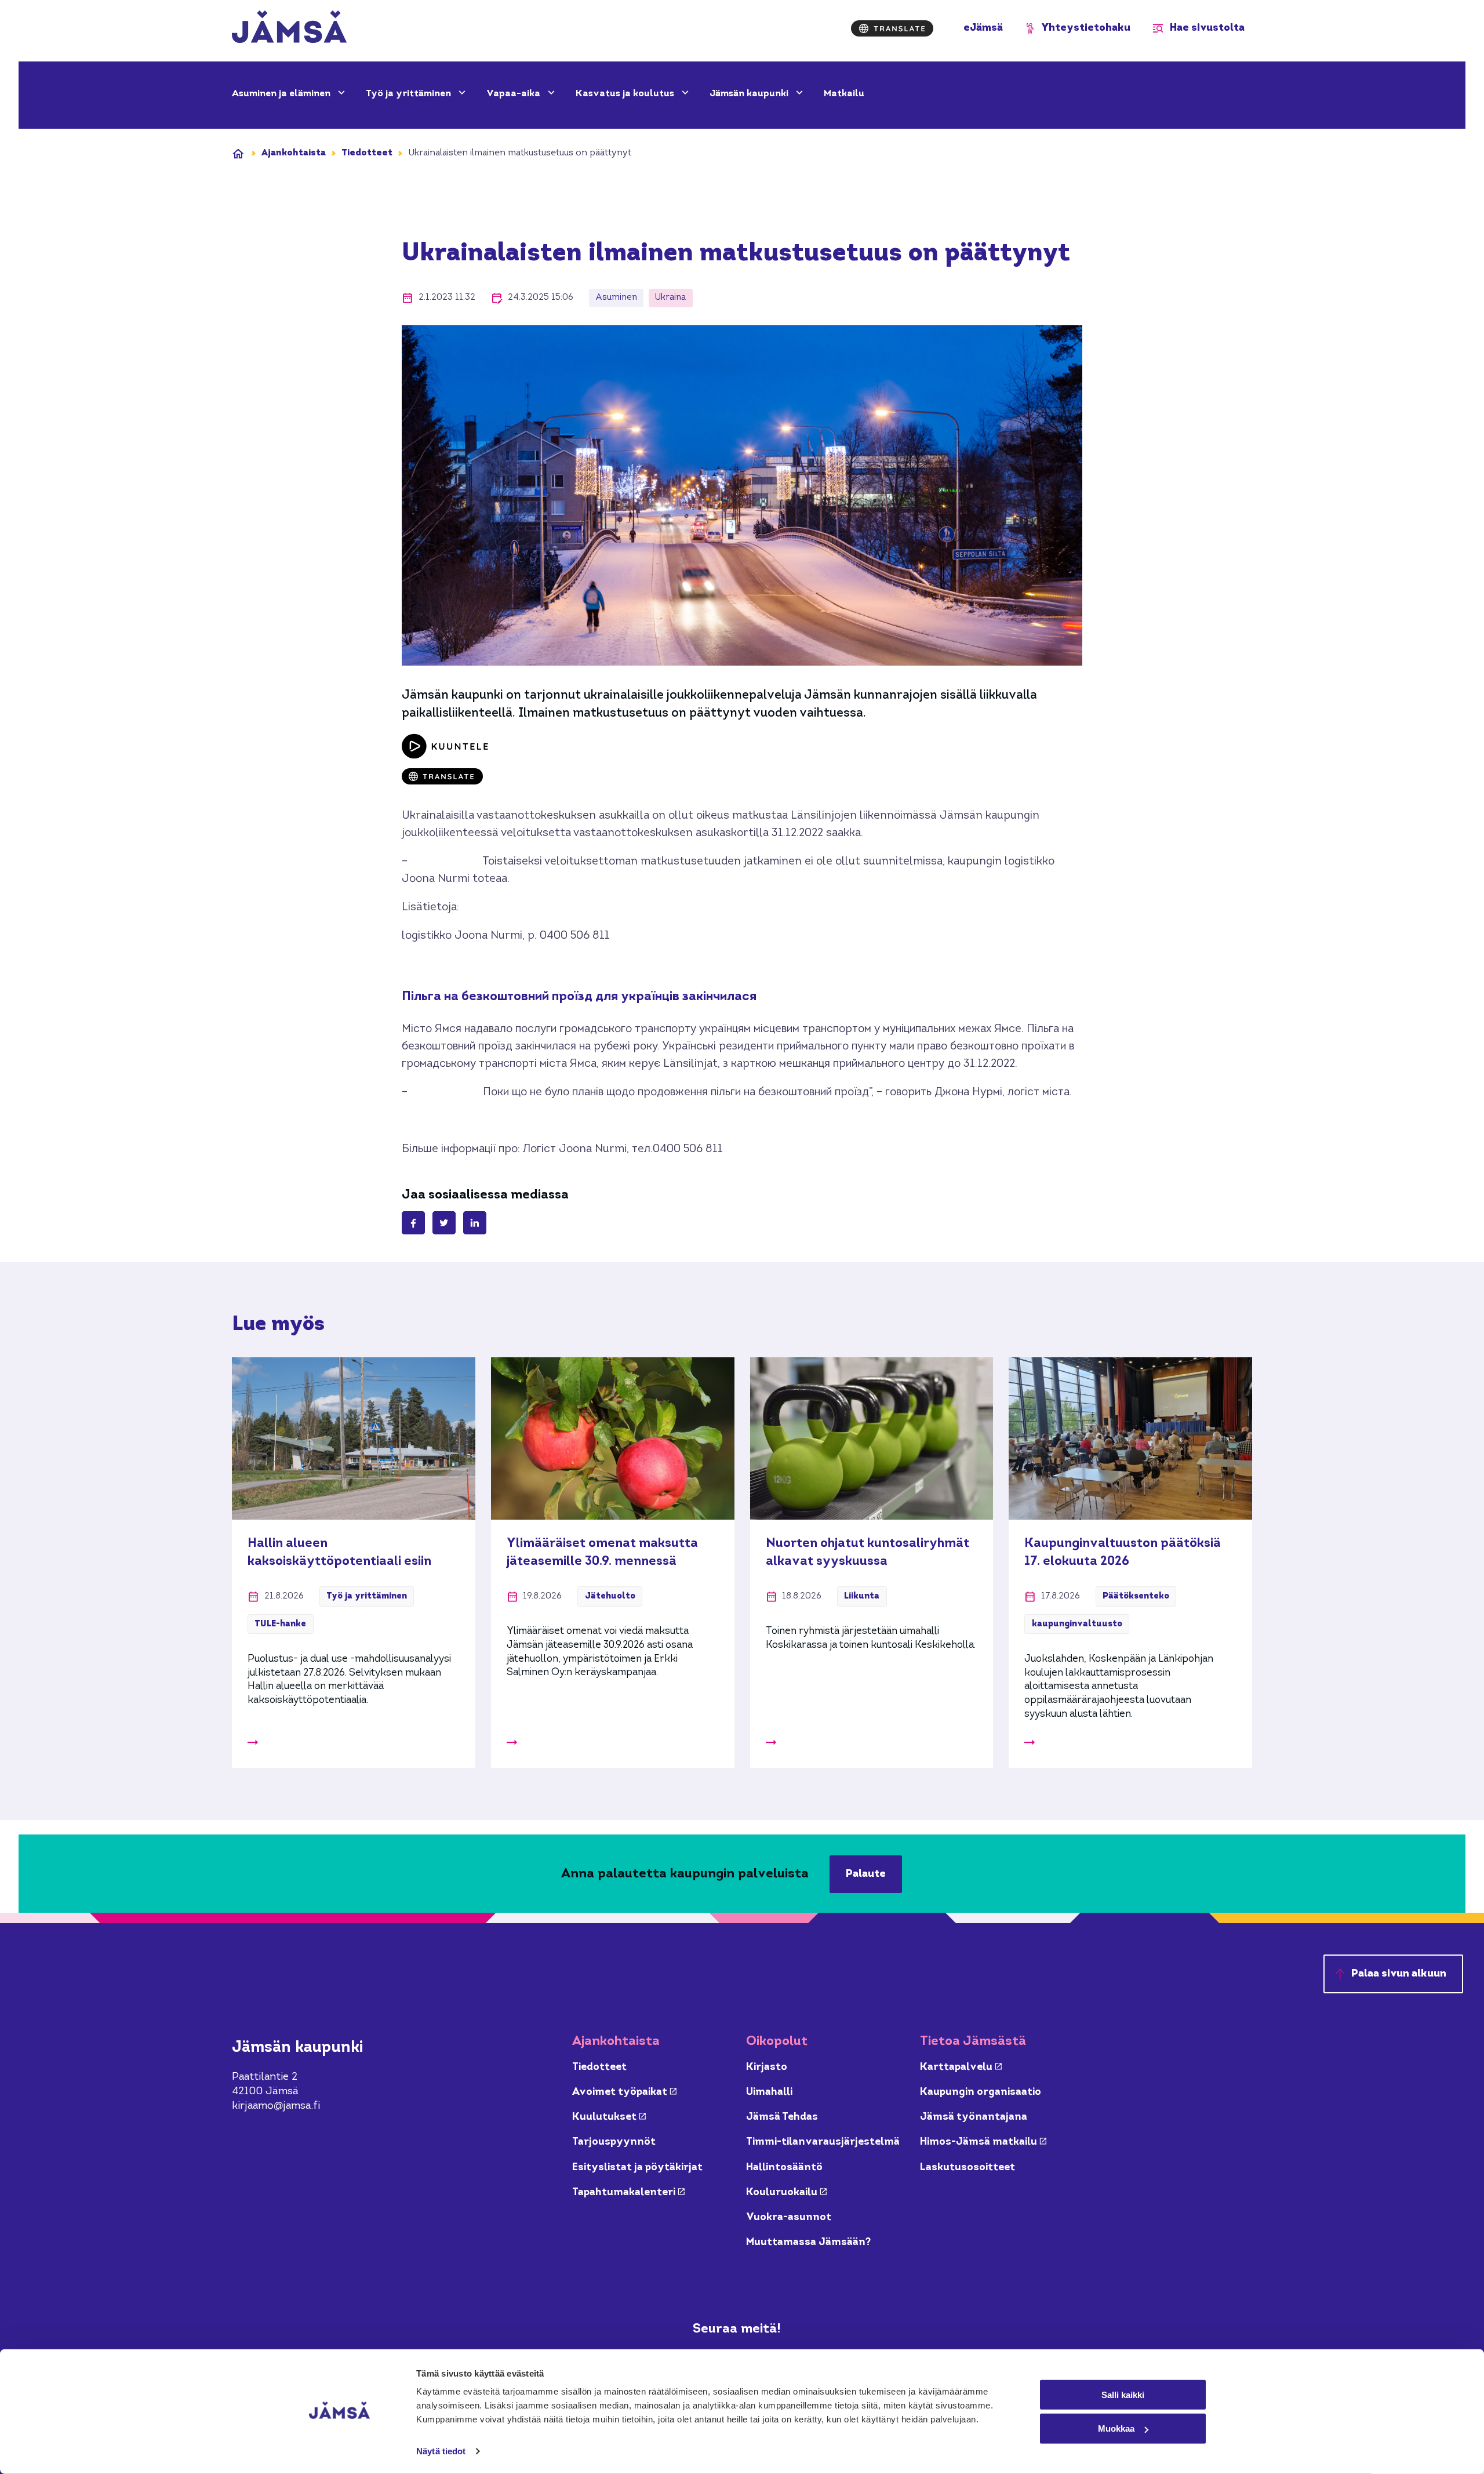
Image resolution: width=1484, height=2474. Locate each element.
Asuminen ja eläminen (282, 94)
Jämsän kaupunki (750, 94)
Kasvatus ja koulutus (626, 94)
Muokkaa (1116, 2428)
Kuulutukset (609, 2117)
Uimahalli (769, 2092)
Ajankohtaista (294, 153)
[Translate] (892, 28)
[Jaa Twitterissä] (444, 1223)
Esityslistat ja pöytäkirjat (637, 2168)
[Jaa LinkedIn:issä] (475, 1223)
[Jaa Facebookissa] (413, 1223)
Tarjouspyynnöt (614, 2142)
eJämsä (983, 28)
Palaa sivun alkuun (1399, 1974)
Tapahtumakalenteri (628, 2193)
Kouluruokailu (786, 2193)
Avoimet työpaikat (624, 2092)
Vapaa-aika (514, 94)
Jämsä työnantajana (974, 2117)
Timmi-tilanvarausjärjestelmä (823, 2142)
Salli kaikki (1123, 2394)
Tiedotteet (367, 153)
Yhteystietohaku (1086, 28)
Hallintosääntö (784, 2168)
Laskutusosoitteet (967, 2168)
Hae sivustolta (1207, 28)
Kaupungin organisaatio (981, 2092)
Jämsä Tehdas (782, 2117)
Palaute (866, 1874)
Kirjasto (767, 2067)
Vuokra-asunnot (789, 2217)
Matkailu (844, 94)
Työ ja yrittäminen (410, 94)
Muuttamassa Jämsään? (808, 2242)
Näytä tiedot (441, 2451)
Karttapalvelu (961, 2067)
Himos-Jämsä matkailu (983, 2142)
